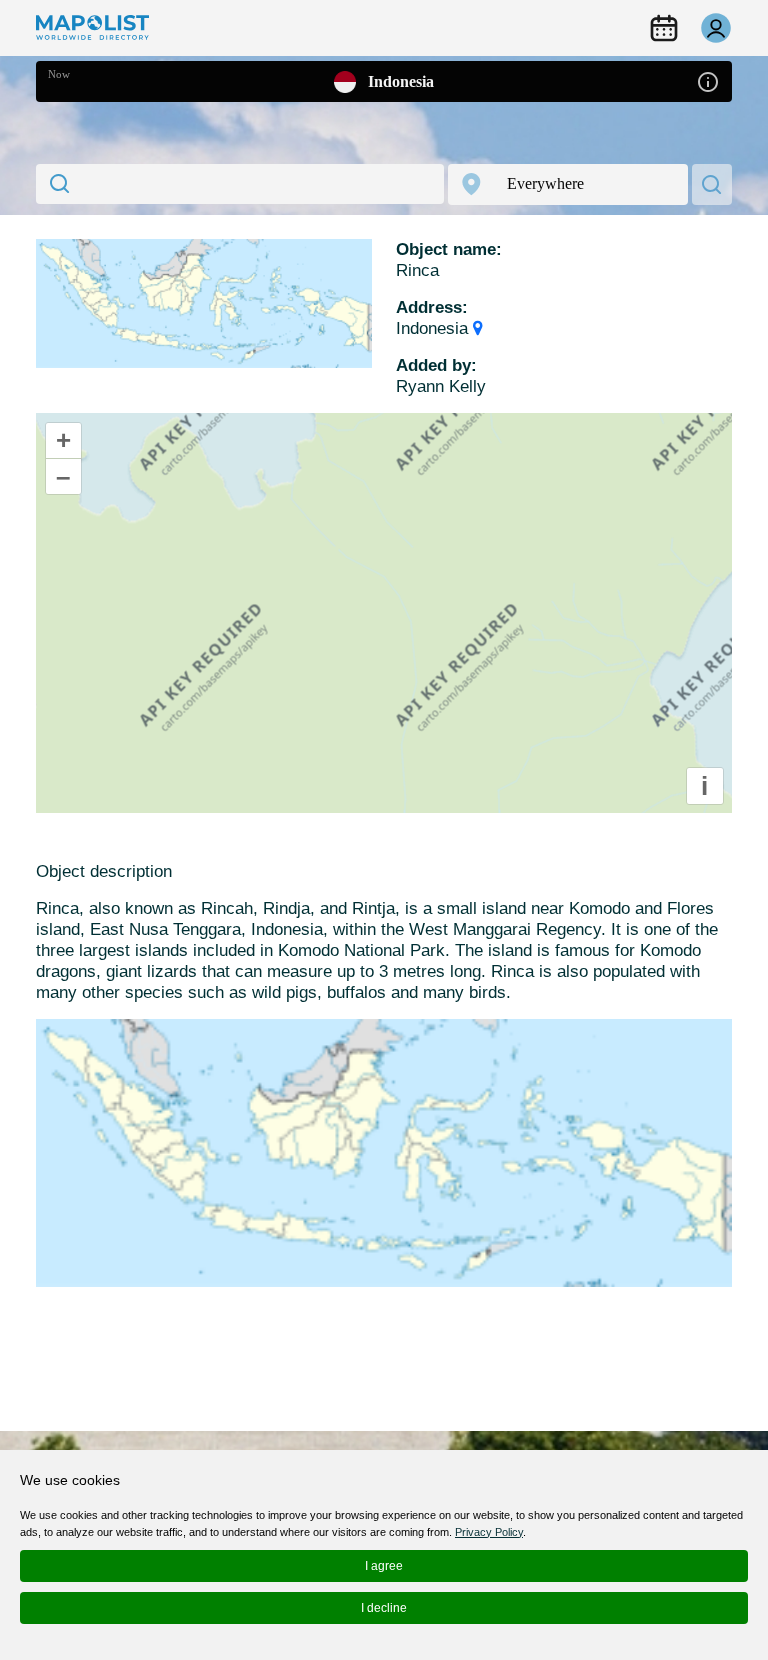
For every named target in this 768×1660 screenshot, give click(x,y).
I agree (384, 1566)
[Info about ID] (708, 80)
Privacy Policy (489, 1532)
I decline (384, 1608)
